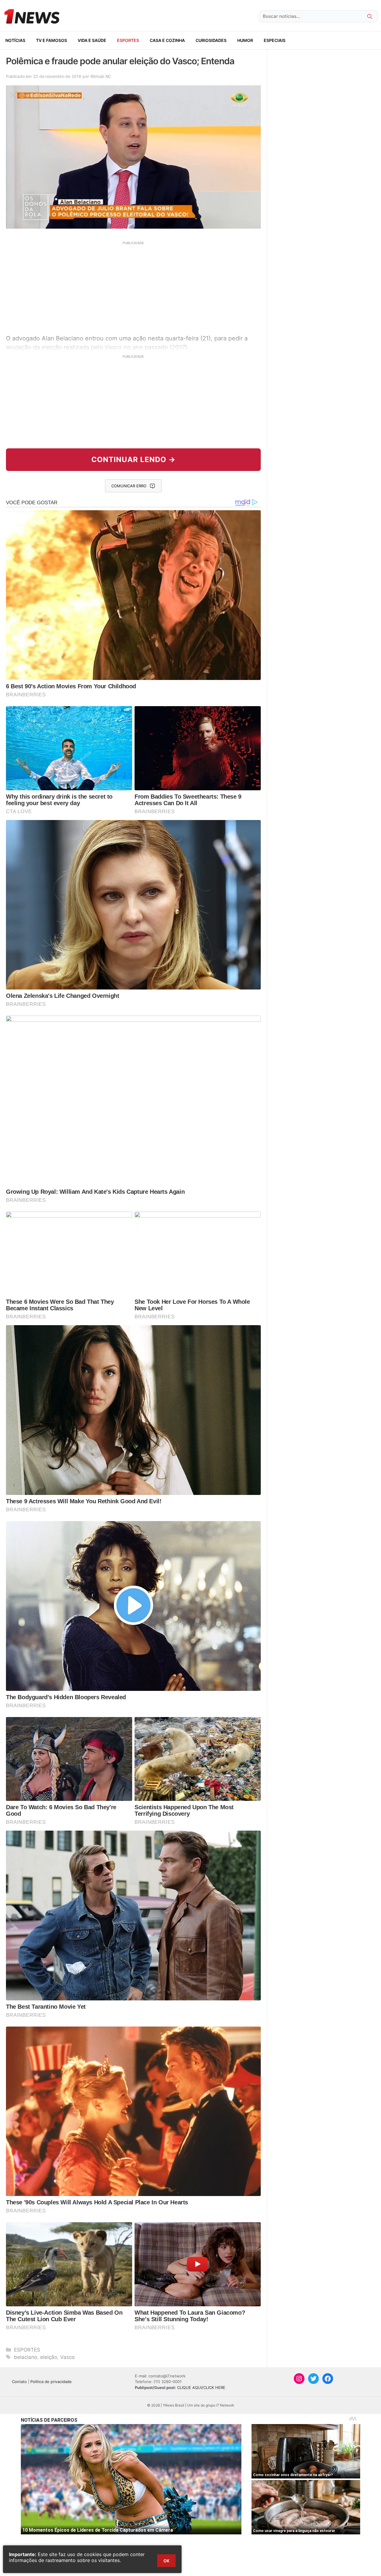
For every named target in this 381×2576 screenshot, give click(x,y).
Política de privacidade (51, 2382)
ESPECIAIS (275, 40)
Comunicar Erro (129, 486)
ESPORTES (128, 40)
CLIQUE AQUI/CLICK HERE (201, 2387)
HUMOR (245, 40)
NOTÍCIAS (15, 40)
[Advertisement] (133, 287)
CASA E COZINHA (167, 40)
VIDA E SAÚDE (92, 40)
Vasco (67, 2357)
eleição (49, 2357)
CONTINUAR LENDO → (133, 460)
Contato (19, 2382)
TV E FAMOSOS (51, 40)
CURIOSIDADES (211, 40)
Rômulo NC (101, 76)
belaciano (26, 2357)
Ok (166, 2561)
